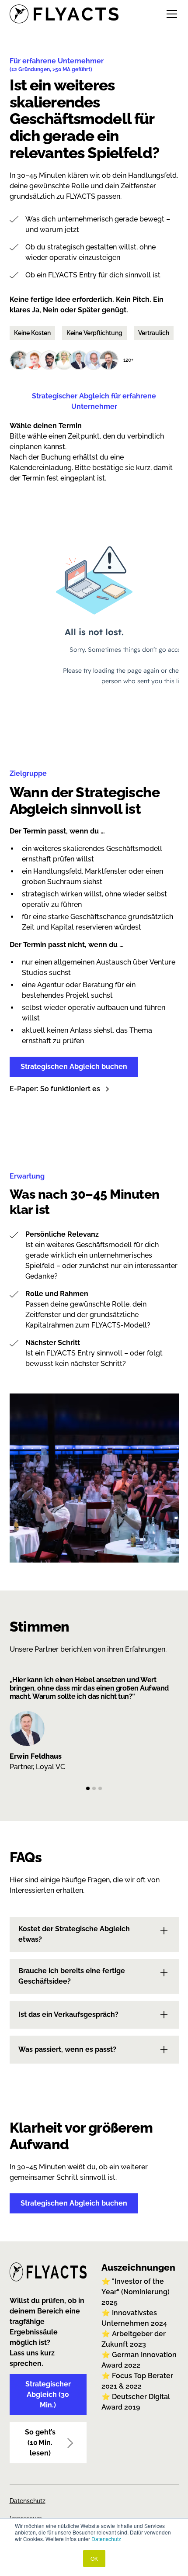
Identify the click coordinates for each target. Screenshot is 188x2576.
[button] (170, 14)
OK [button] (94, 2558)
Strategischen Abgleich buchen (74, 1067)
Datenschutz (106, 2539)
